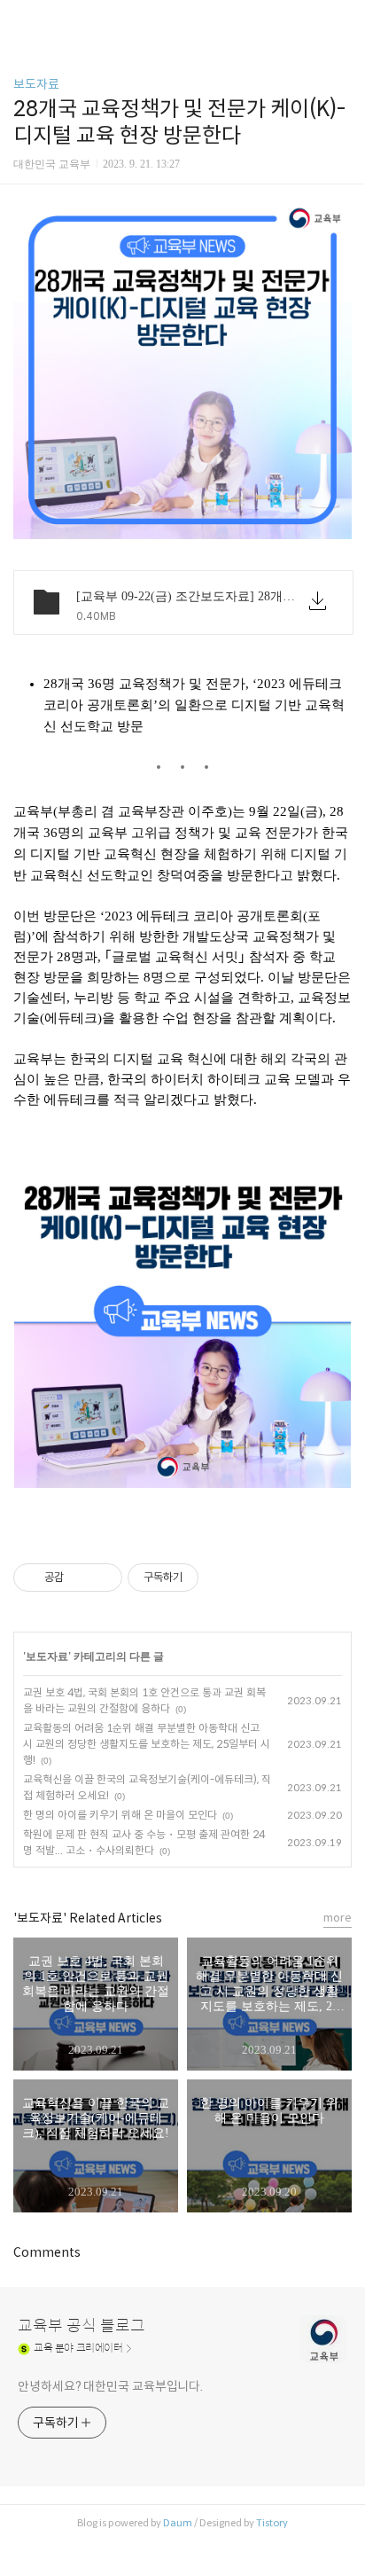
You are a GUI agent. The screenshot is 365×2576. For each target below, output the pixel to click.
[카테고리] (22, 20)
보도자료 (36, 84)
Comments (47, 2252)
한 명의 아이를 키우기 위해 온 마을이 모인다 (120, 1815)
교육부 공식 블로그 (82, 2326)
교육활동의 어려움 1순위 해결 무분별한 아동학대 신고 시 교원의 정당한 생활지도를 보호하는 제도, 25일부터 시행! (147, 1744)
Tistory (272, 2523)
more (338, 1918)
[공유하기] (80, 1578)
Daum (178, 2523)
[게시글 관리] (102, 1578)
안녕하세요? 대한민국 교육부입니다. (110, 2386)
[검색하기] (343, 20)
